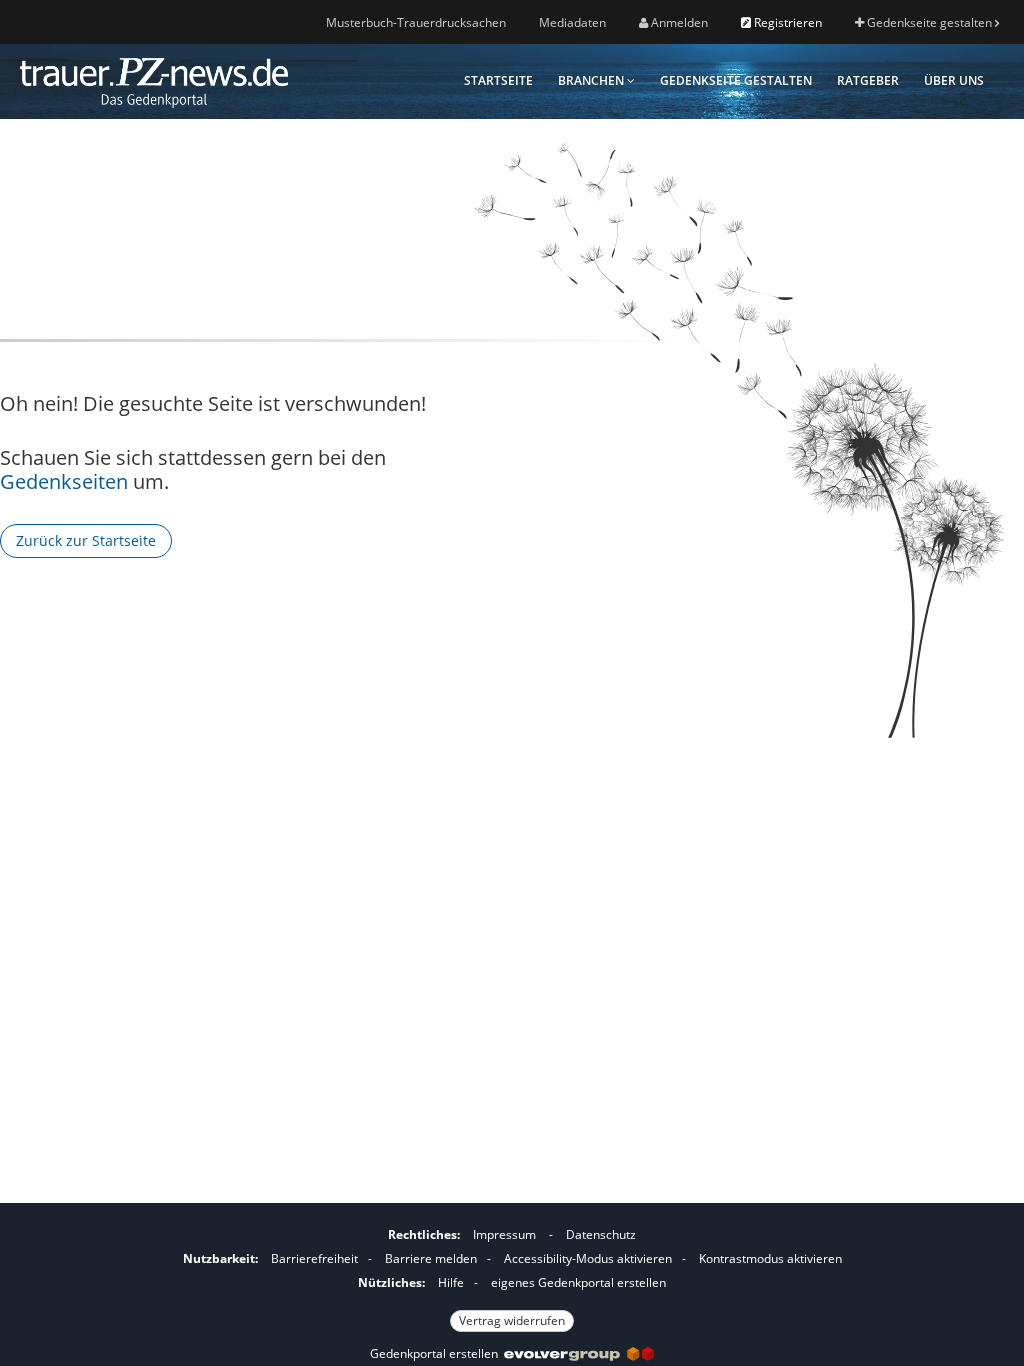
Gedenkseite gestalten (929, 22)
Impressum (504, 1234)
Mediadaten (572, 22)
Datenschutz (601, 1234)
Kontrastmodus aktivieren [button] (770, 1258)
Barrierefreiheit (314, 1258)
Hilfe (451, 1282)
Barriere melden (431, 1258)
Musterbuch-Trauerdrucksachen (416, 22)
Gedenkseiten (64, 481)
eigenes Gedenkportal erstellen (578, 1282)
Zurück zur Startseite (86, 540)
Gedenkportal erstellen (437, 1353)
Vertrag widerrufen (512, 1320)
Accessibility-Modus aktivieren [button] (588, 1258)
